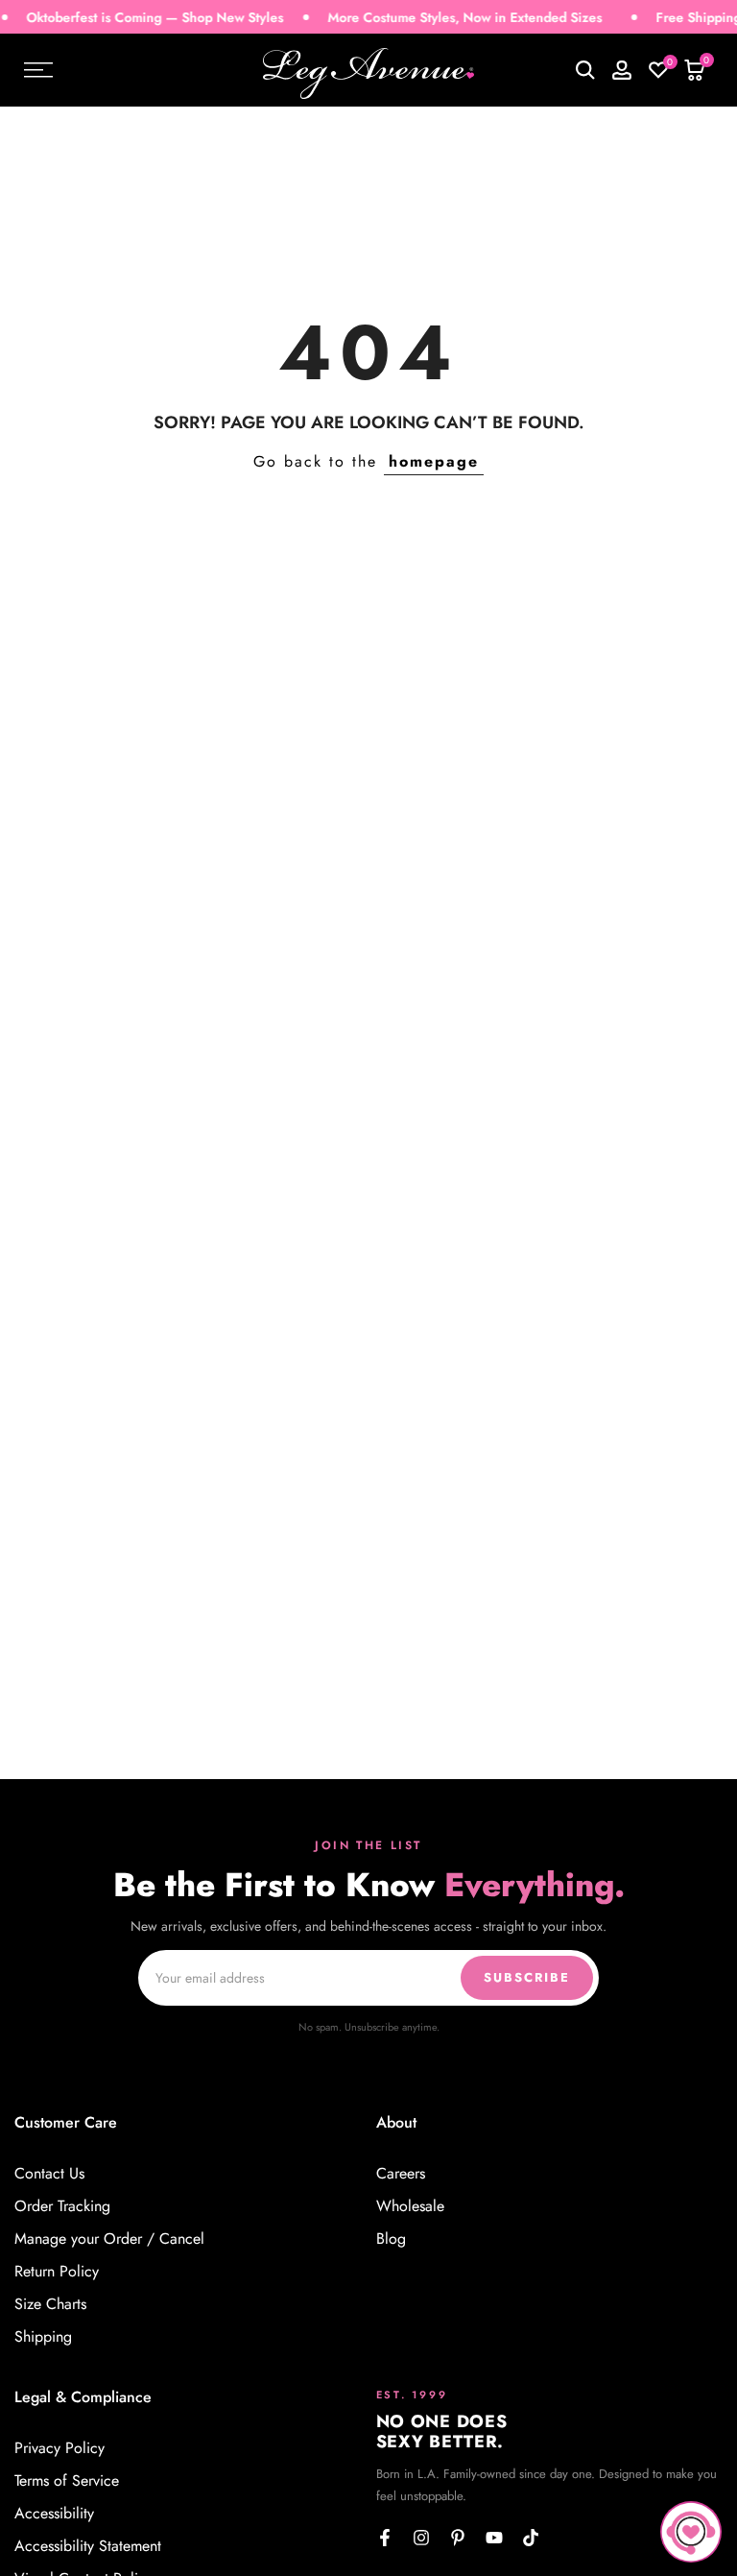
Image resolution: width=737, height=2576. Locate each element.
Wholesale (410, 2206)
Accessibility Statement (88, 2546)
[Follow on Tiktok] (531, 2538)
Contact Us (49, 2174)
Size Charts (50, 2304)
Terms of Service (67, 2481)
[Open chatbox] (691, 2532)
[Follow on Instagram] (421, 2538)
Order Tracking (62, 2206)
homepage (434, 461)
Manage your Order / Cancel (109, 2239)
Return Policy (57, 2272)
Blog (391, 2239)
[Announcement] (443, 18)
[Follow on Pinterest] (458, 2538)
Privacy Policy (59, 2448)
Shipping (43, 2337)
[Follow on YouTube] (494, 2538)
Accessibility (54, 2514)
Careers (401, 2174)
